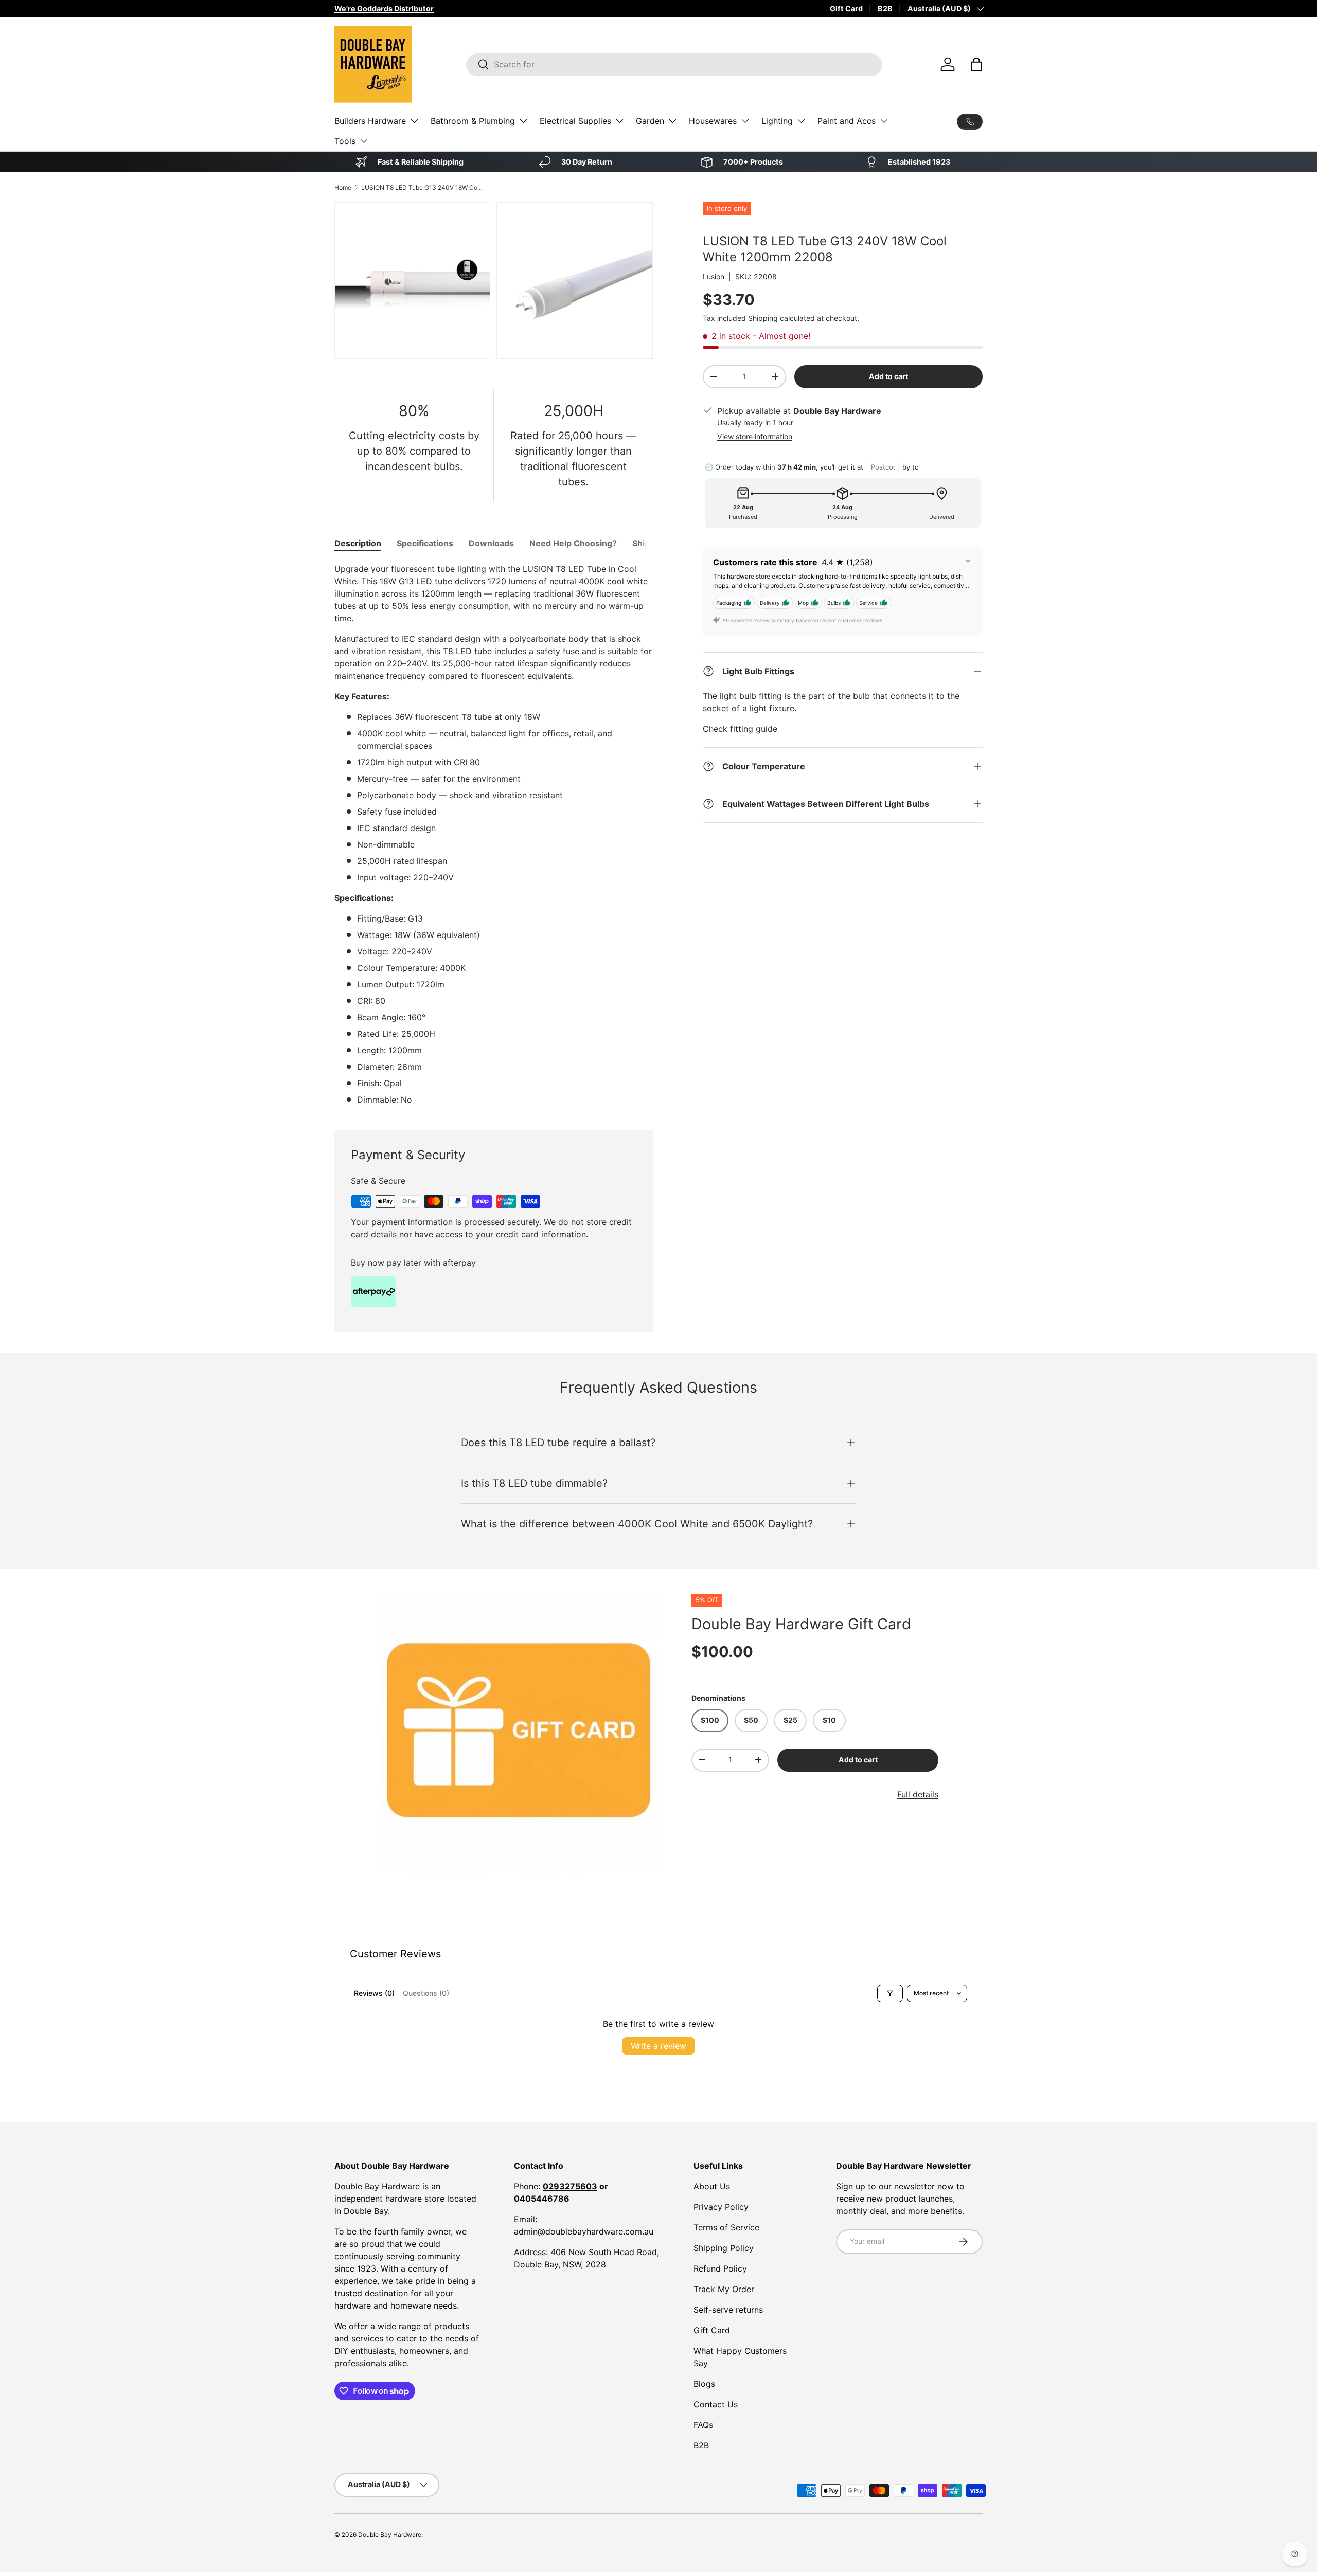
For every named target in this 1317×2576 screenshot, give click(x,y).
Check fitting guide (740, 729)
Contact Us (716, 2404)
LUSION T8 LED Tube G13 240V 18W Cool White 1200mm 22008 (423, 187)
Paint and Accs (847, 121)
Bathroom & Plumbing (473, 121)
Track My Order (724, 2289)
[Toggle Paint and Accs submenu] (884, 121)
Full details (918, 1794)
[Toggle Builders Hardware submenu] (414, 121)
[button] (976, 64)
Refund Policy (720, 2268)
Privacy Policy (721, 2207)
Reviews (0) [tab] (374, 1993)
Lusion (714, 276)
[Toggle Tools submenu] (364, 141)
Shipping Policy (724, 2248)
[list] (519, 1734)
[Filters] (890, 1993)
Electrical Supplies (575, 121)
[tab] (358, 543)
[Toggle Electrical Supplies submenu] (619, 121)
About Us (712, 2186)
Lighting (777, 121)
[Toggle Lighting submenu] (801, 121)
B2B (885, 8)
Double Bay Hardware (390, 2535)
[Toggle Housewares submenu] (745, 121)
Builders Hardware (370, 121)
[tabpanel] (494, 834)
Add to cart (888, 376)
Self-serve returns (728, 2310)
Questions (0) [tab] (426, 1993)
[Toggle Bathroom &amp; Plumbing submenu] (523, 121)
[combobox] (674, 64)
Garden (650, 121)
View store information (755, 436)
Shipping (763, 318)
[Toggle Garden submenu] (672, 121)
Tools (345, 141)
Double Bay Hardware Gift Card (801, 1624)
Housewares (713, 121)
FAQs (703, 2425)
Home (343, 187)
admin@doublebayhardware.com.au (584, 2231)
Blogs (704, 2384)
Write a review (658, 2046)
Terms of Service (726, 2227)
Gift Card (846, 8)
